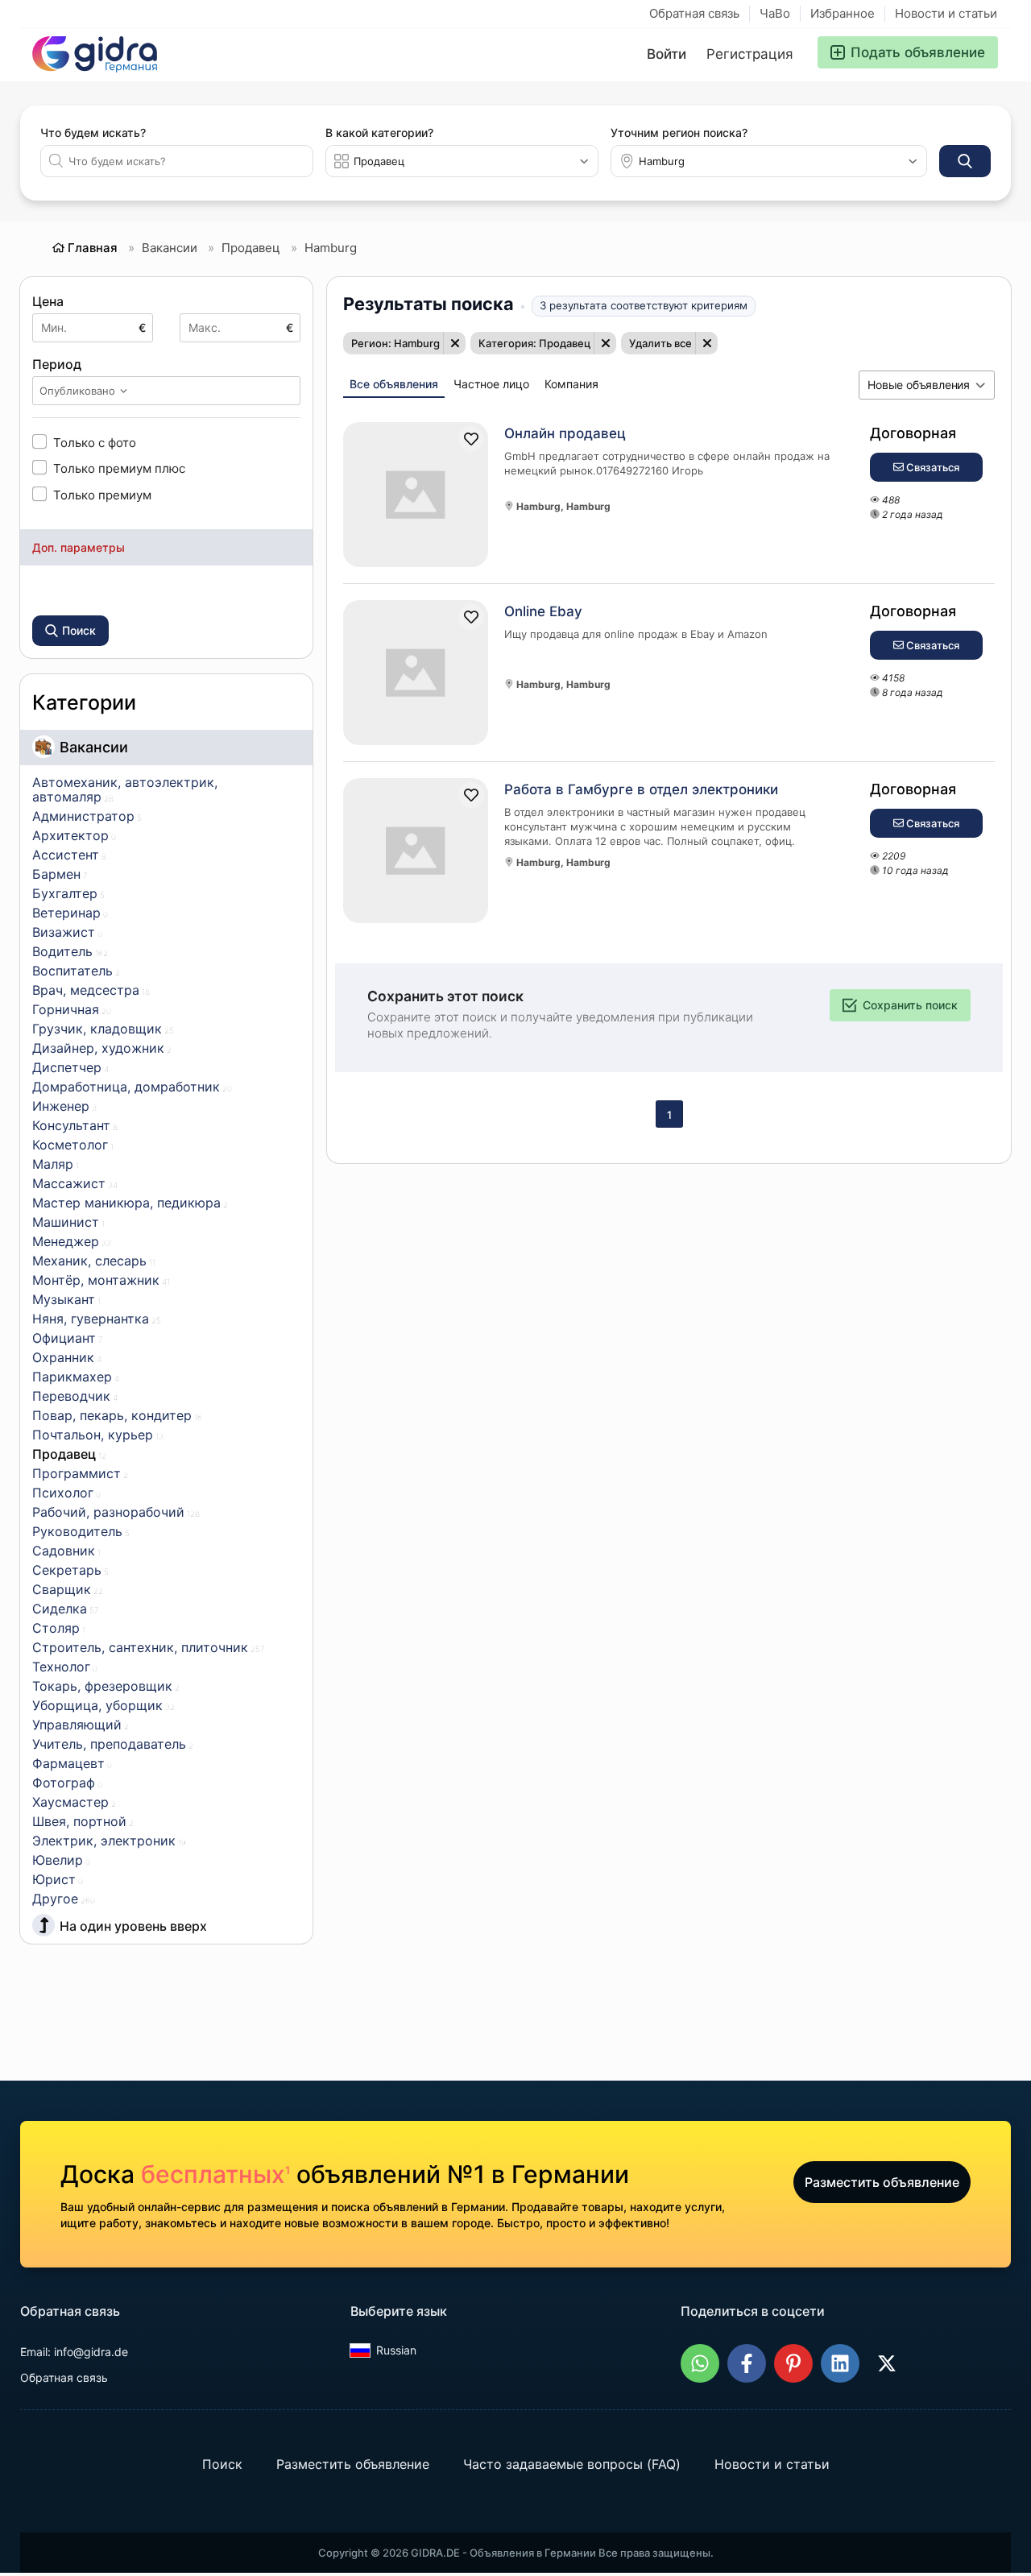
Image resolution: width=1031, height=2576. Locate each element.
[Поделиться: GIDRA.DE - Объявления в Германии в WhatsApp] (700, 2363)
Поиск (222, 2464)
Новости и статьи (946, 13)
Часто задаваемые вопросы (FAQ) (572, 2464)
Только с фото (95, 442)
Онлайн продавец (565, 433)
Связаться (932, 467)
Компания (571, 384)
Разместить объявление (882, 2182)
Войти (667, 54)
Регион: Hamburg (395, 343)
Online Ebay (543, 611)
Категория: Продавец (534, 343)
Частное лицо (491, 384)
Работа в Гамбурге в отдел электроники (641, 789)
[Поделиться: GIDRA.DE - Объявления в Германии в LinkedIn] (840, 2363)
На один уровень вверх (133, 1926)
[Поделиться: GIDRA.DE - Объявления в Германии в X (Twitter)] (887, 2363)
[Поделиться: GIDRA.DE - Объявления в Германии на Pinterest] (793, 2363)
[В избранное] (471, 439)
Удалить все (660, 343)
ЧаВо (775, 13)
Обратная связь (694, 13)
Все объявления (394, 384)
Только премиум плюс (119, 468)
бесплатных (215, 2174)
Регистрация (750, 54)
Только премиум (102, 495)
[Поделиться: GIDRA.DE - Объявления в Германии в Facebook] (747, 2363)
